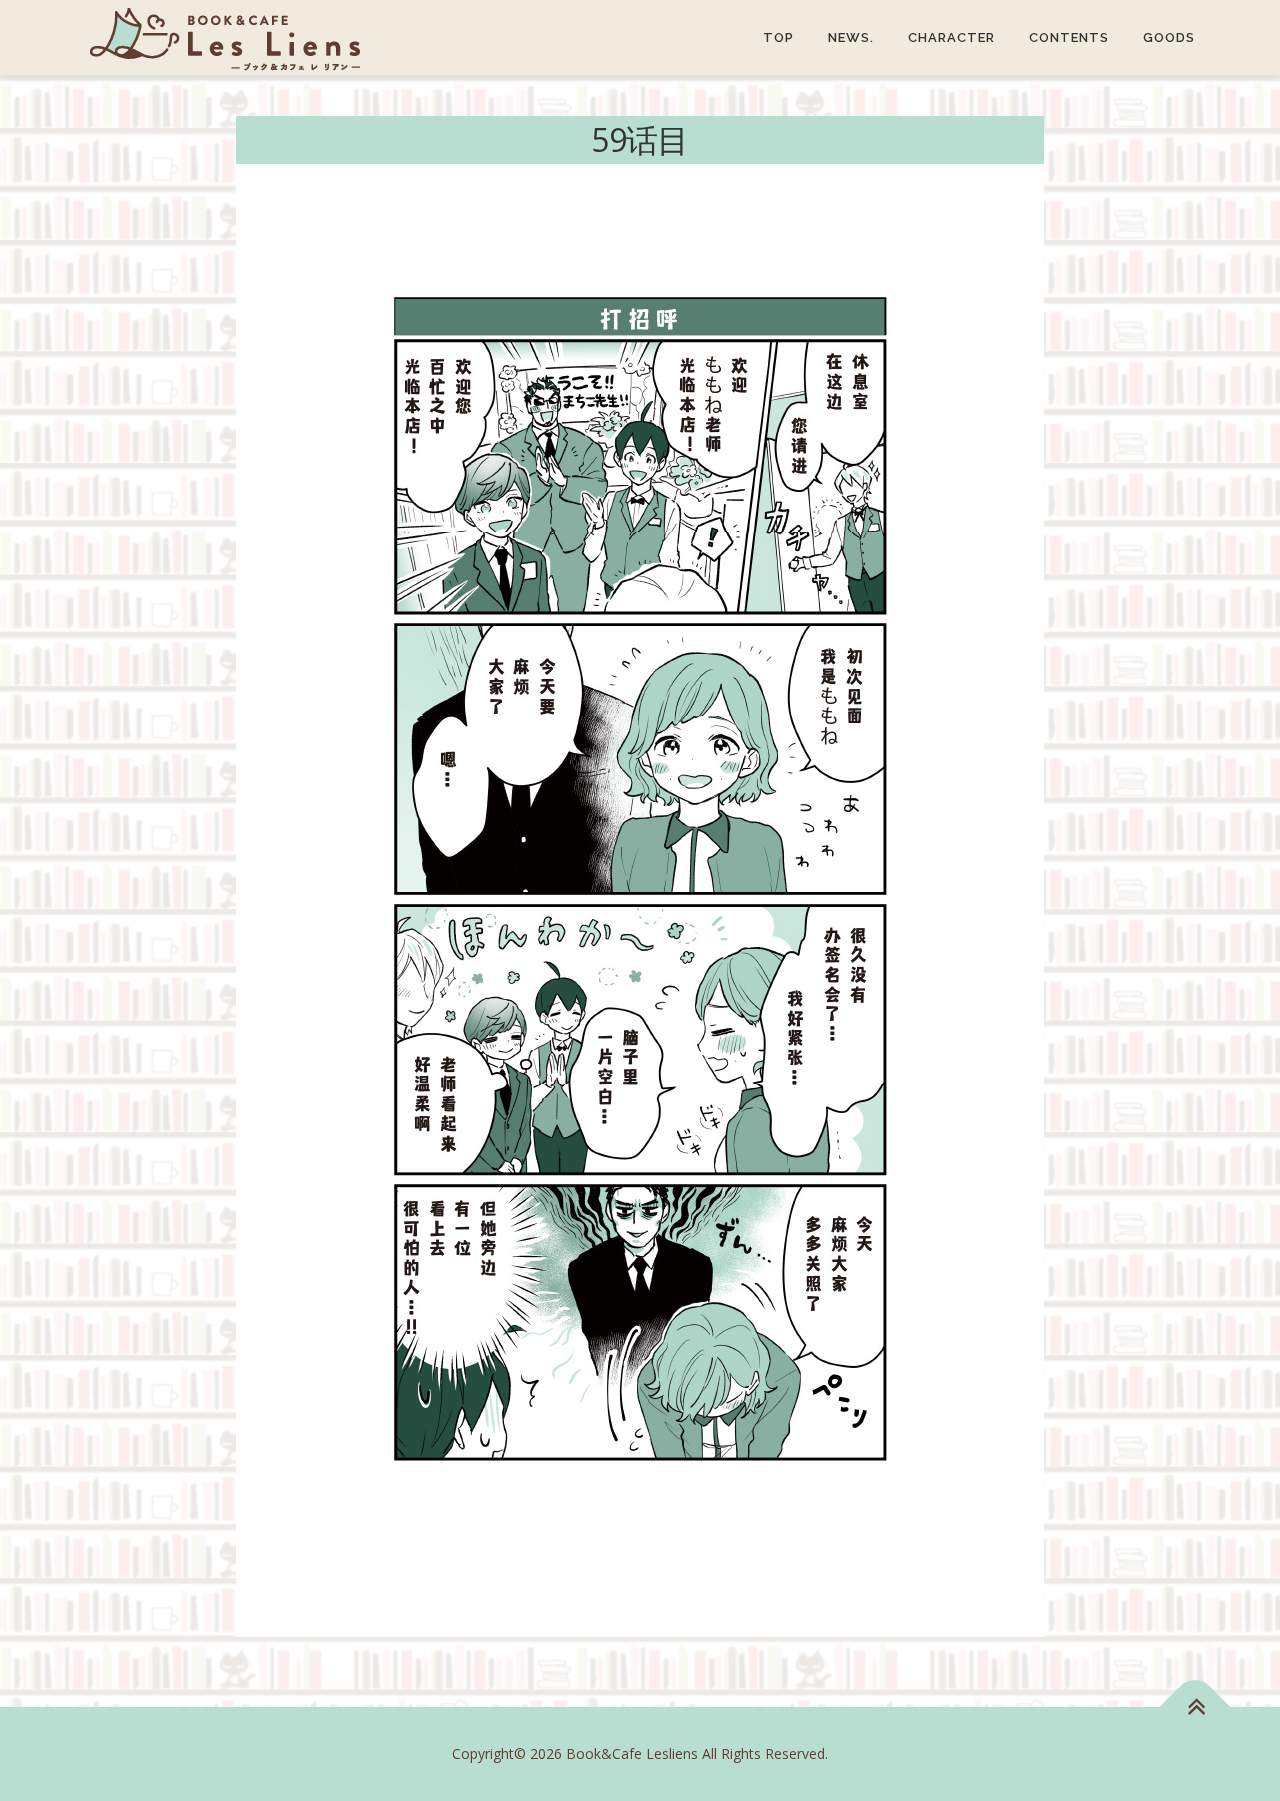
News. (851, 37)
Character (951, 37)
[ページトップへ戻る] (1195, 1707)
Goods (1169, 37)
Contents (1069, 37)
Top (778, 37)
